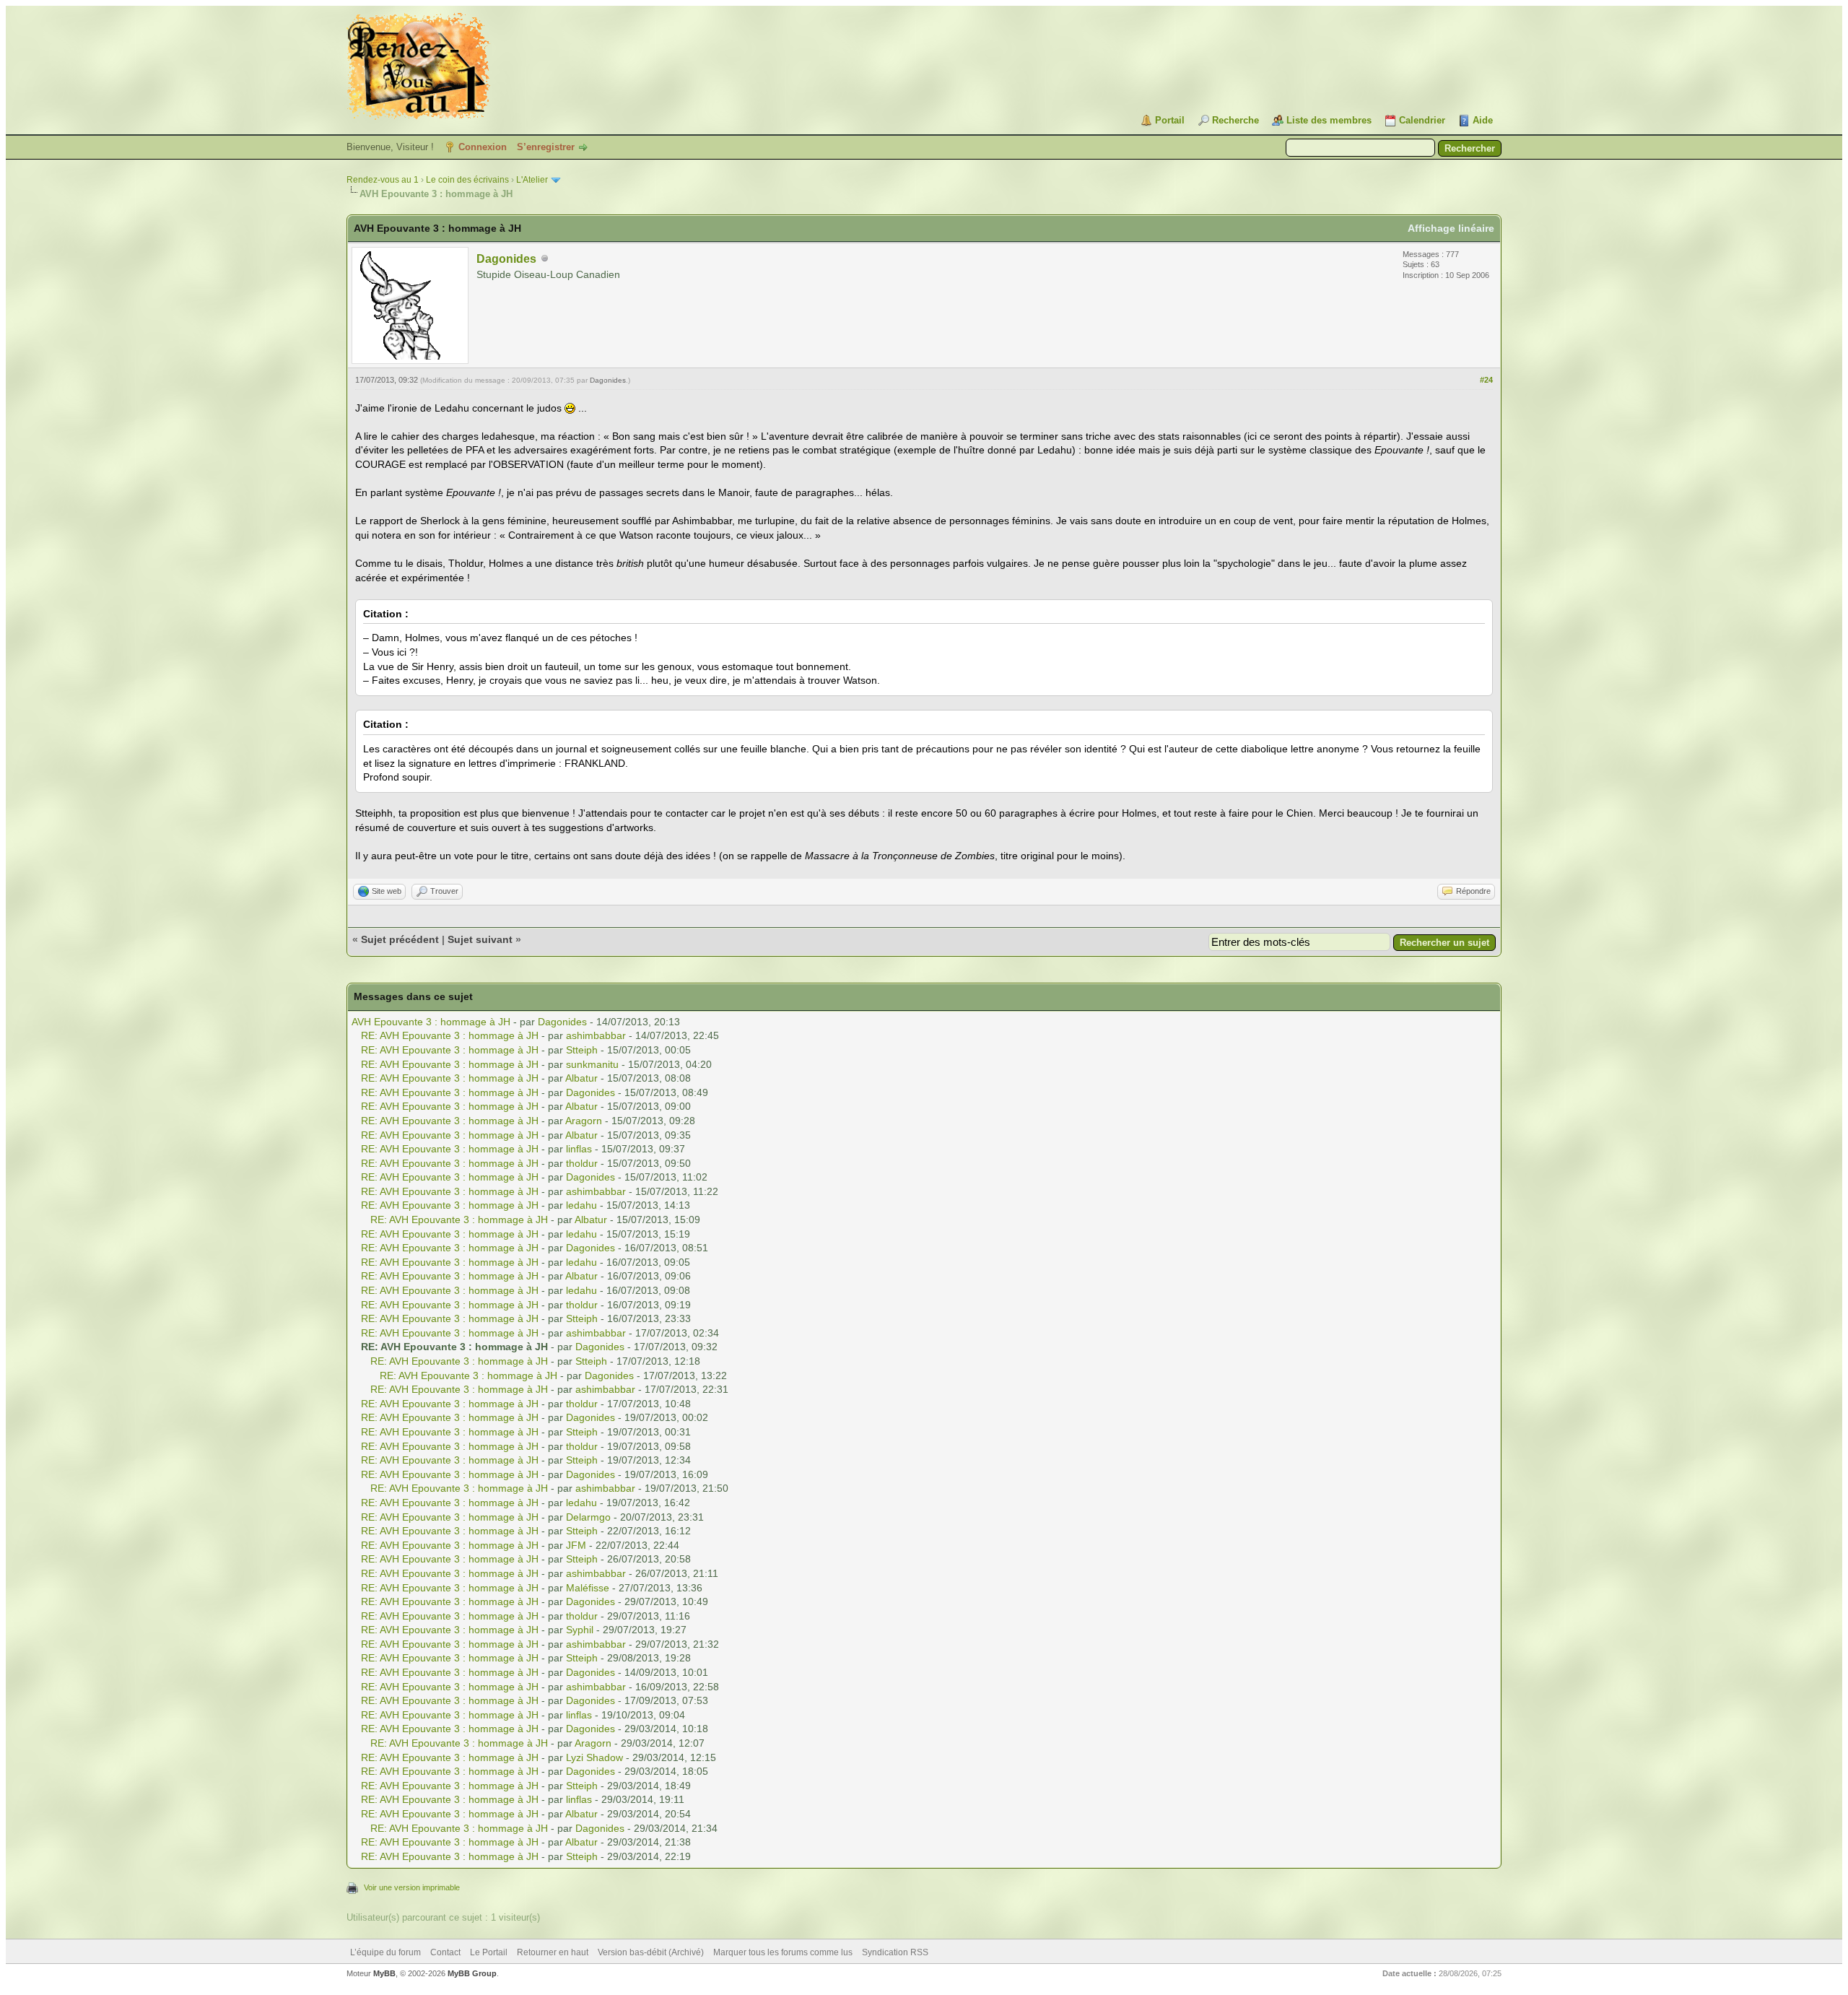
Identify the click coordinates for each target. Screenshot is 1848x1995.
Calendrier (1422, 120)
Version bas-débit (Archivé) (651, 1952)
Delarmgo (588, 1517)
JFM (576, 1545)
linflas (579, 1149)
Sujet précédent (400, 939)
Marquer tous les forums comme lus (783, 1952)
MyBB (384, 1973)
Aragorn (584, 1121)
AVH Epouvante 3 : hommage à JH (431, 1022)
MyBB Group (472, 1973)
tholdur (582, 1163)
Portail (1170, 120)
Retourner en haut (553, 1952)
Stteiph (582, 1050)
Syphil (580, 1630)
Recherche (1235, 120)
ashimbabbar (596, 1035)
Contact (445, 1952)
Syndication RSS (895, 1952)
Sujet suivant (480, 939)
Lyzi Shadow (594, 1757)
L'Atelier (532, 180)
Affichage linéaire (1451, 228)
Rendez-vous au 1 (383, 180)
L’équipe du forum (385, 1952)
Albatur (581, 1078)
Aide (1483, 120)
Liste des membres (1329, 120)
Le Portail (489, 1952)
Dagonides (506, 259)
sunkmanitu (592, 1064)
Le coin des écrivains (467, 180)
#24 (1486, 380)
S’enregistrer (546, 147)
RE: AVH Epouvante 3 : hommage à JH (450, 1035)
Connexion (483, 147)
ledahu (581, 1205)
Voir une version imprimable (412, 1887)
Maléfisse (588, 1588)
